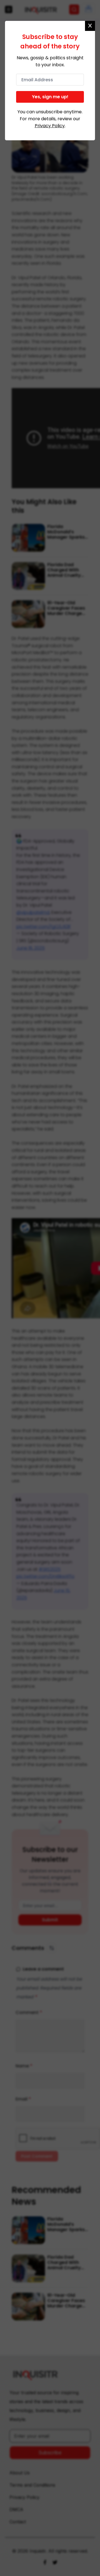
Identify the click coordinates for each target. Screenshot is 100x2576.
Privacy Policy (50, 126)
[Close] (90, 26)
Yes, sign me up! (50, 97)
